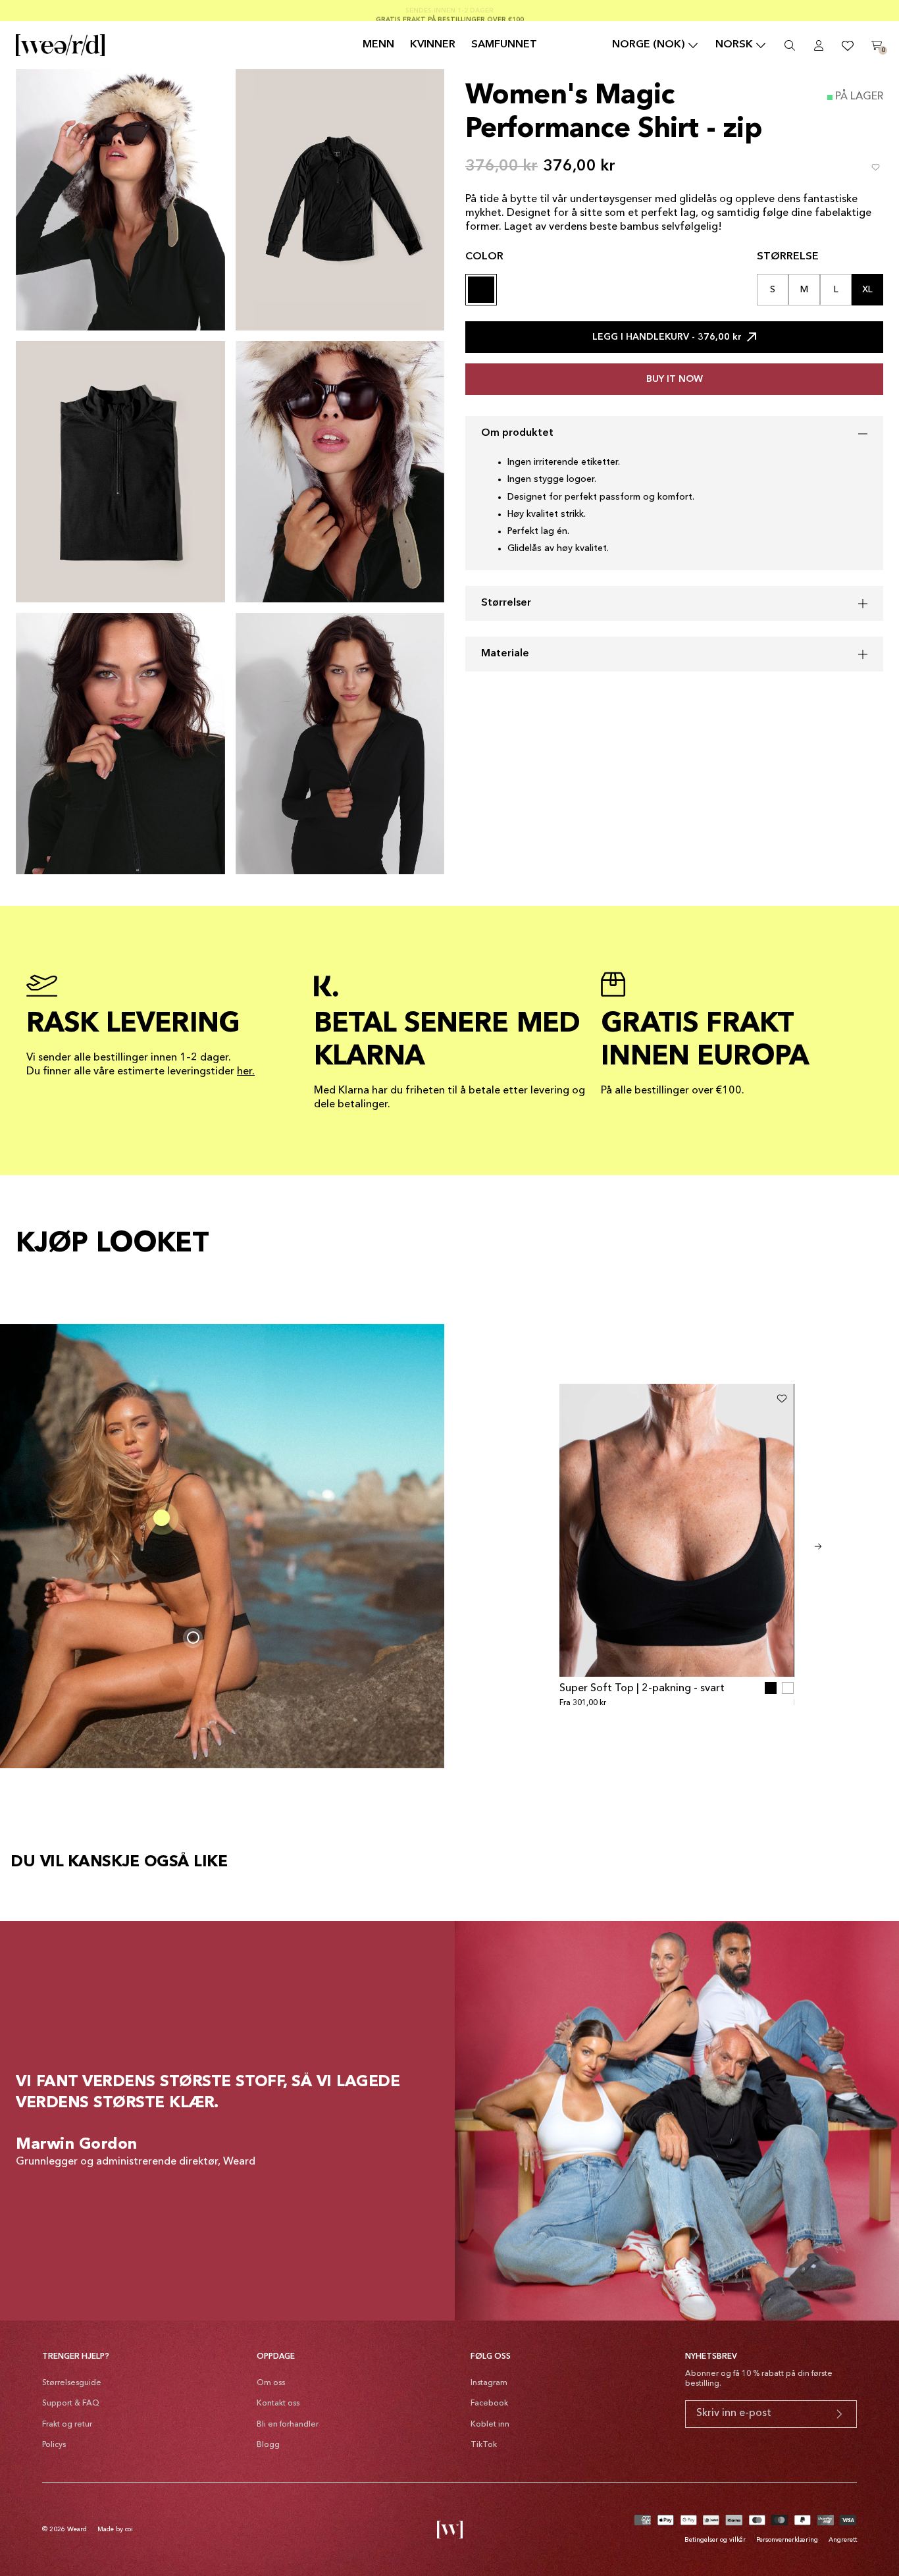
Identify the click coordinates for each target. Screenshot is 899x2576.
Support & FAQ (71, 2404)
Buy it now (675, 379)
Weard (77, 2529)
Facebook (489, 2404)
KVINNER (433, 45)
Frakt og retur (67, 2425)
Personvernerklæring (787, 2540)
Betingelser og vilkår (715, 2540)
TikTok (484, 2445)
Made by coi (115, 2529)
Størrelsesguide (72, 2383)
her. (246, 1072)
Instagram (489, 2383)
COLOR (484, 257)
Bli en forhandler (288, 2425)
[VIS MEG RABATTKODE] (839, 2414)
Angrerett (843, 2540)
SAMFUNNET (504, 45)
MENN (378, 45)
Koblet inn (490, 2425)
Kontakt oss (278, 2404)
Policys (54, 2445)
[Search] (790, 45)
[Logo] (60, 45)
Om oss (271, 2383)
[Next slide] (818, 1546)
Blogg (268, 2445)
